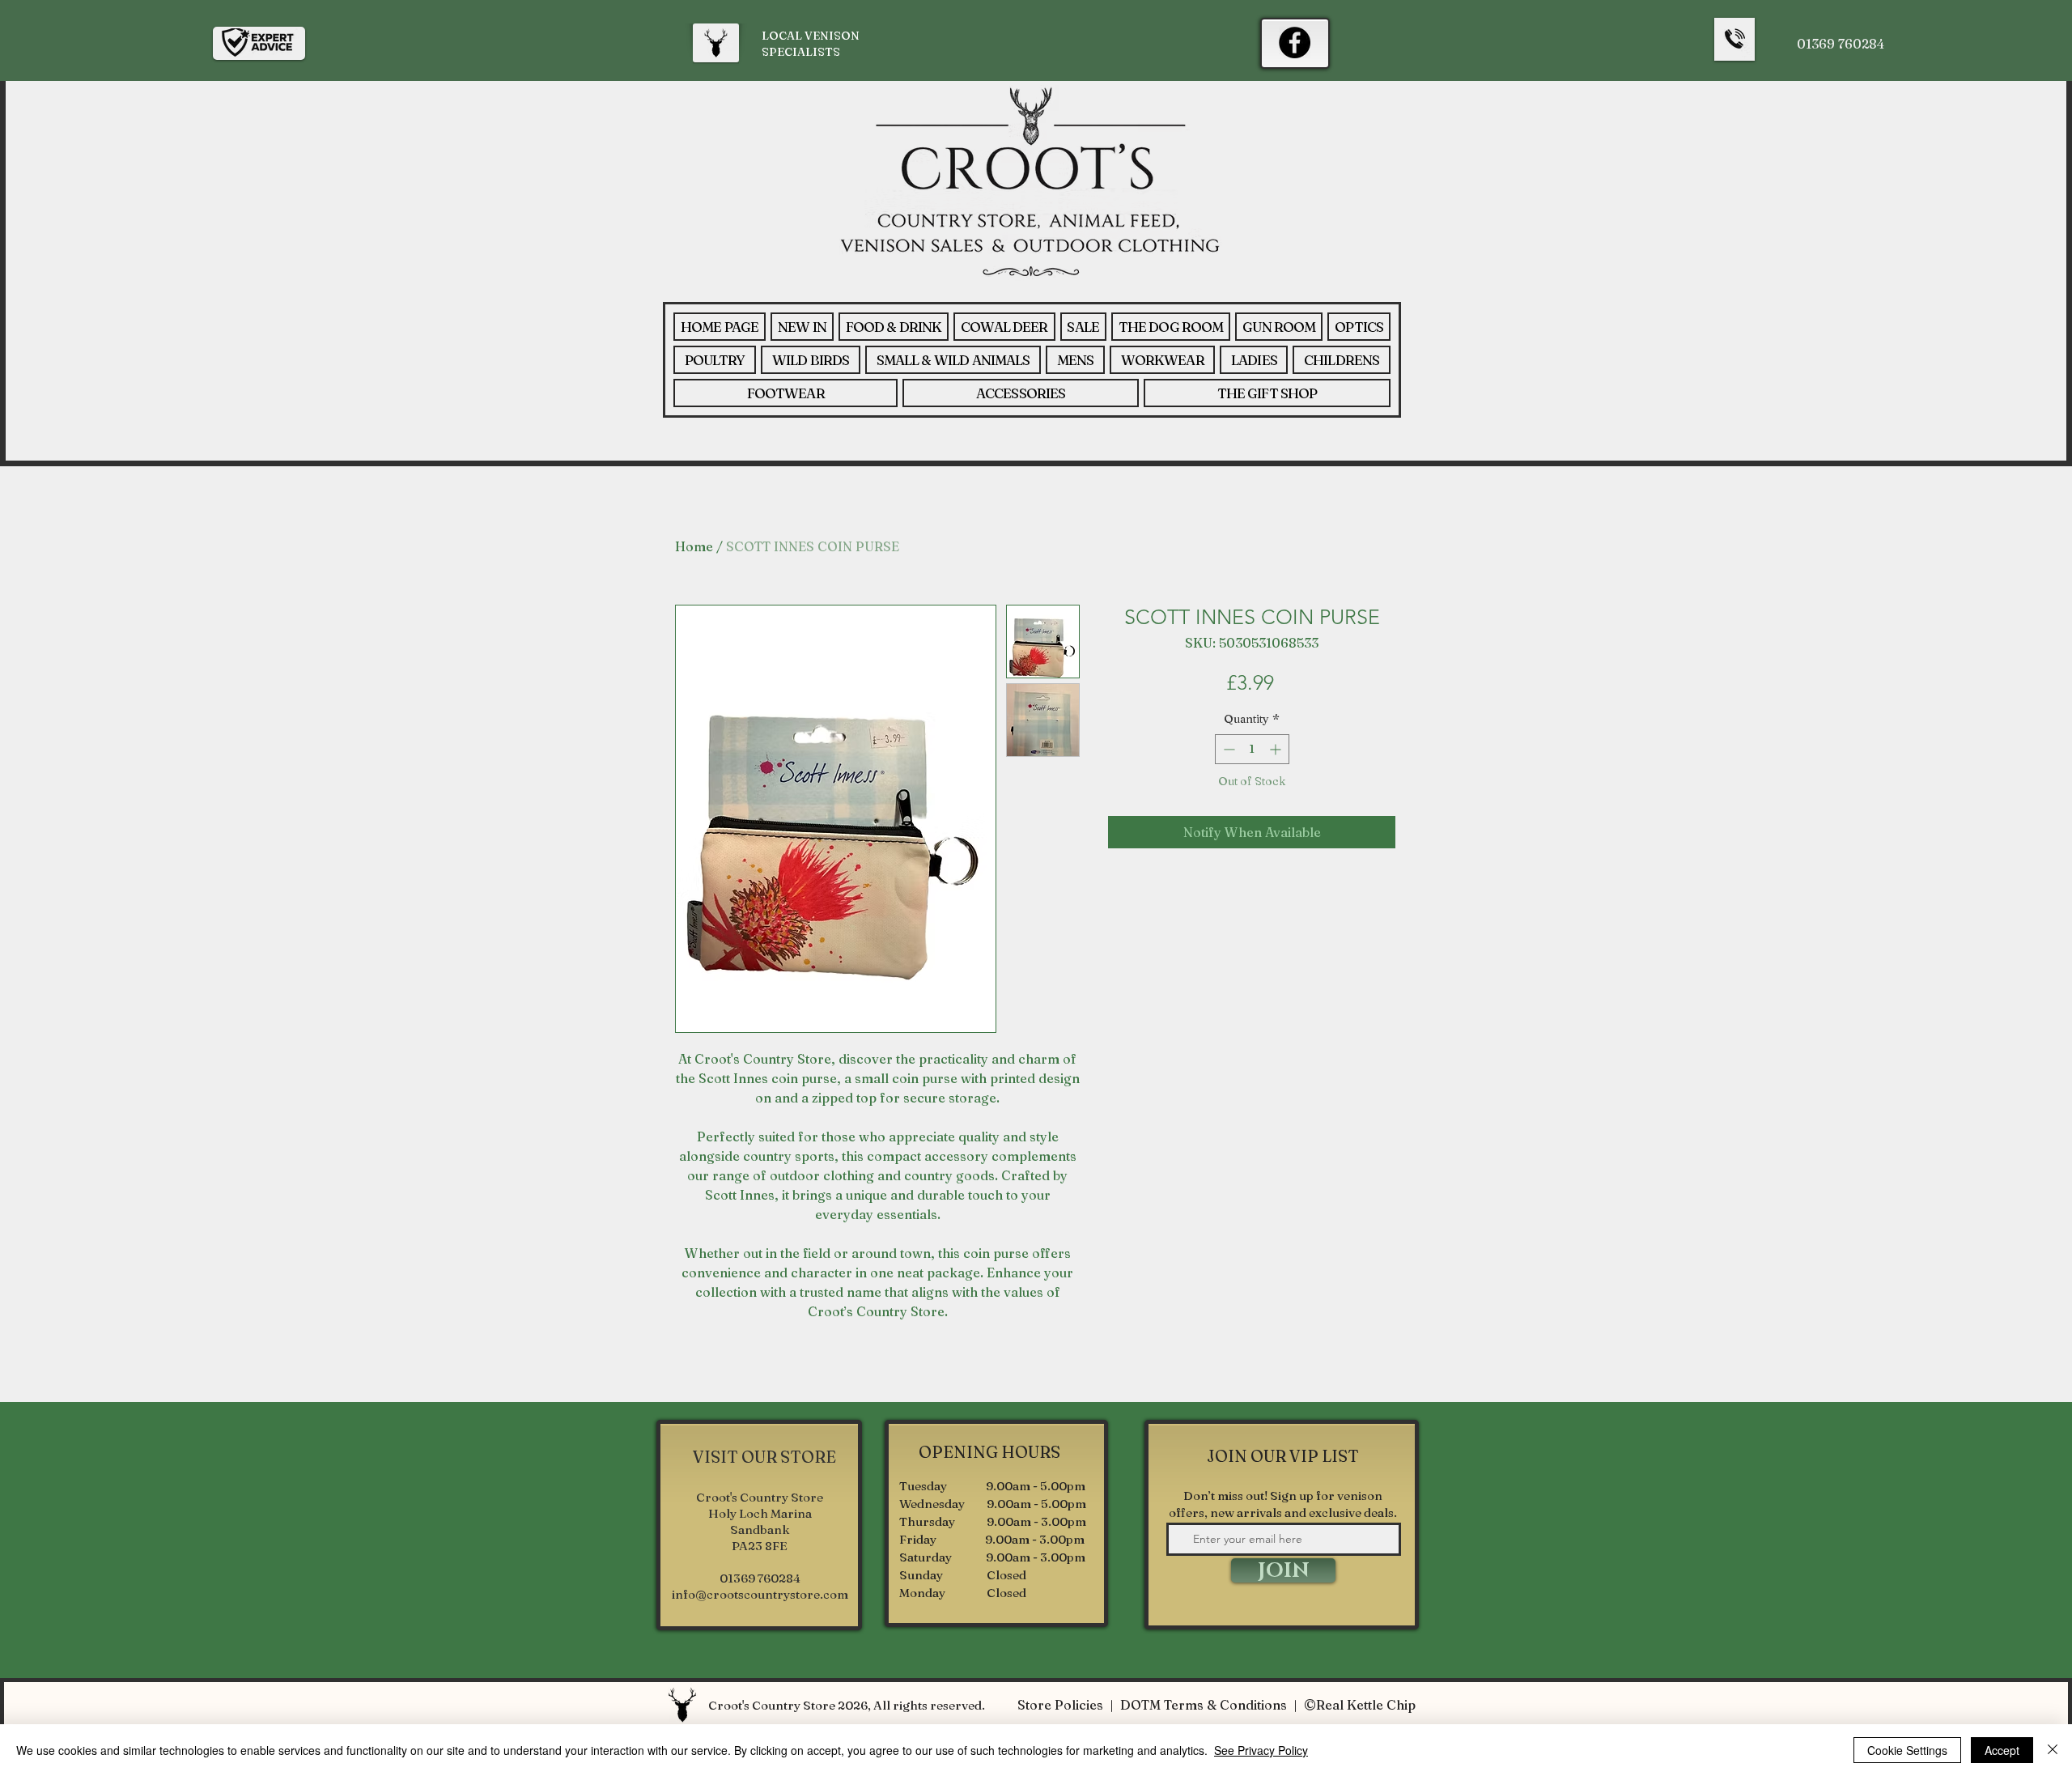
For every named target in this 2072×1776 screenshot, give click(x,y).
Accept (2002, 1750)
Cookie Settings (1907, 1750)
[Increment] (1277, 749)
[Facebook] (1295, 42)
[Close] (2053, 1750)
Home (694, 546)
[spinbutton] (1252, 749)
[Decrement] (1227, 749)
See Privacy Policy (1261, 1750)
